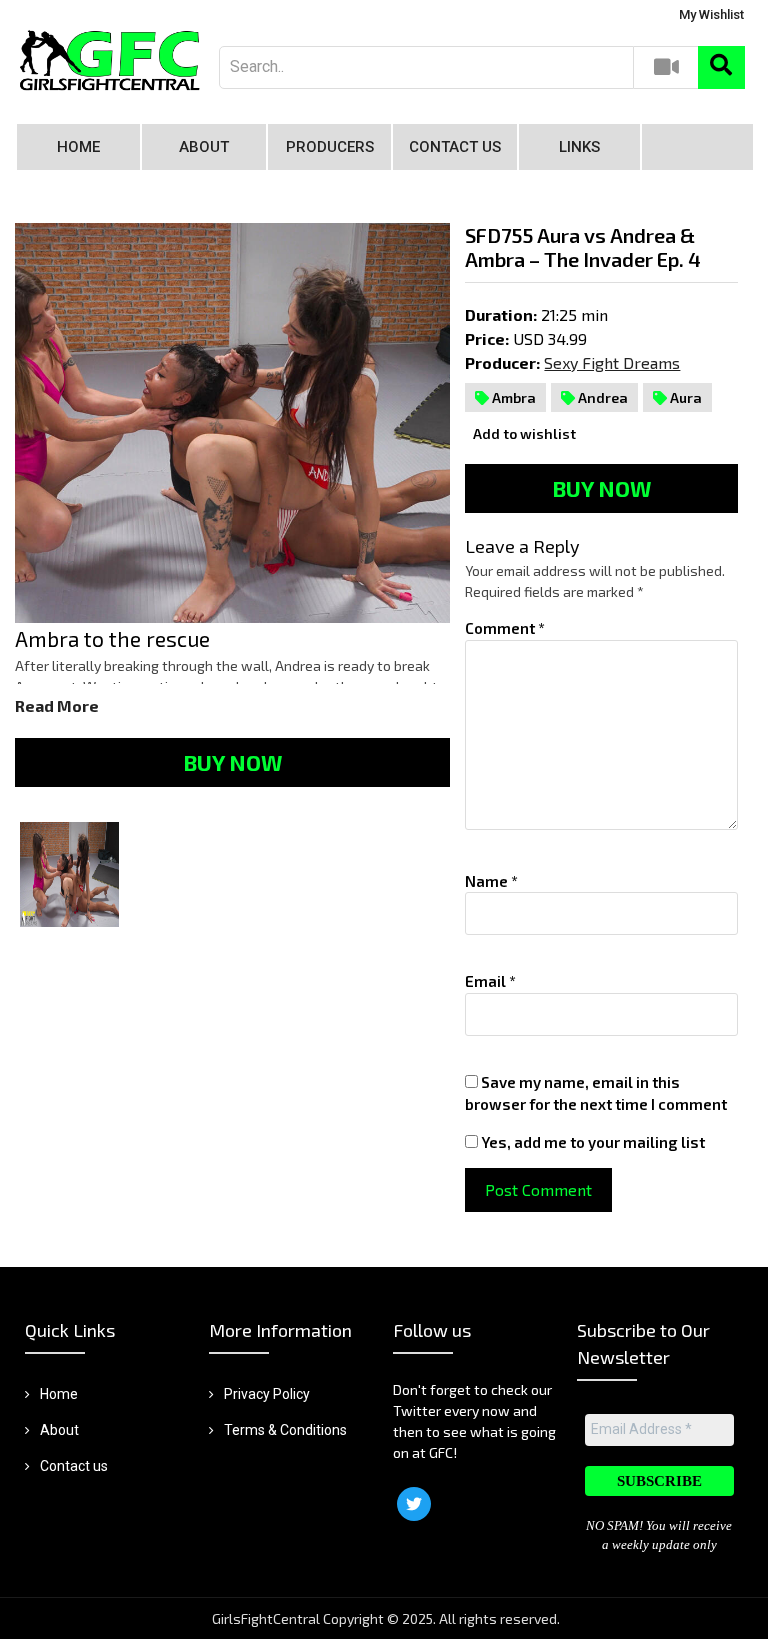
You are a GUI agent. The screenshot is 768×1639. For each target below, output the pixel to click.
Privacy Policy (267, 1394)
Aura (684, 397)
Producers (330, 147)
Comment (505, 628)
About (204, 147)
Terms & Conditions (285, 1430)
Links (579, 147)
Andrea (601, 397)
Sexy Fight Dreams (612, 362)
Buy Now (232, 762)
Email (490, 981)
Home (78, 147)
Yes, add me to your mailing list (591, 1142)
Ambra (512, 397)
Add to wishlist (523, 433)
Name (491, 881)
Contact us (455, 147)
